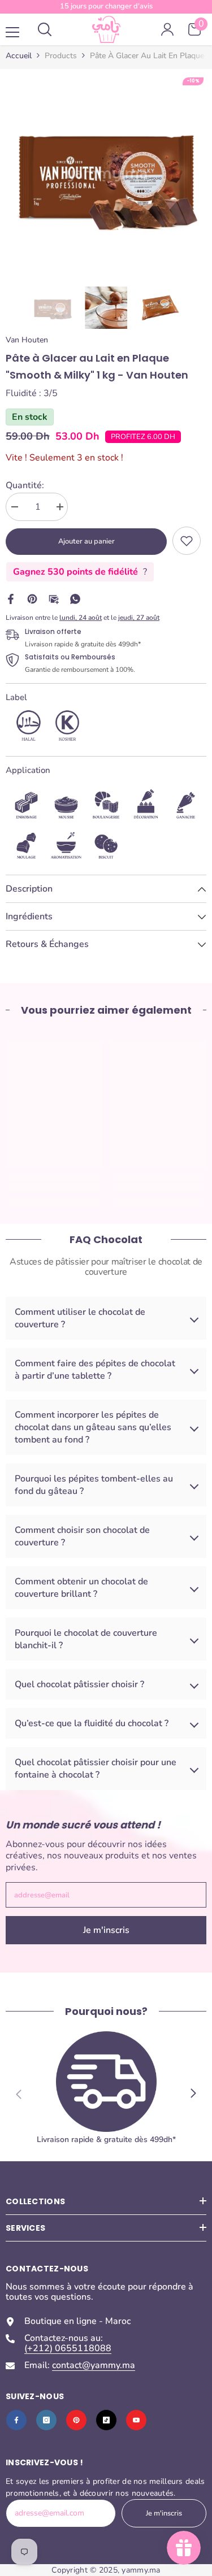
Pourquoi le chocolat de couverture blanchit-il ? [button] (86, 1639)
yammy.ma (141, 2570)
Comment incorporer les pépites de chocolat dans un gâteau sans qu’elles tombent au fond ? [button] (93, 1427)
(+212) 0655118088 (68, 2348)
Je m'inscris (106, 1930)
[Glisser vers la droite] (193, 2094)
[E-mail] (54, 598)
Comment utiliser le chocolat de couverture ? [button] (80, 1318)
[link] (187, 541)
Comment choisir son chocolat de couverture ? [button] (82, 1536)
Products (61, 56)
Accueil (19, 56)
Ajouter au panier (86, 541)
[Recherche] (45, 29)
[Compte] (167, 29)
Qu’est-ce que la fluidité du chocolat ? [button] (92, 1723)
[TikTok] (106, 2420)
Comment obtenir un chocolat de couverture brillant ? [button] (81, 1588)
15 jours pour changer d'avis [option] (106, 6)
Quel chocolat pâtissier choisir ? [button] (79, 1684)
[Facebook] (11, 598)
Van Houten (27, 340)
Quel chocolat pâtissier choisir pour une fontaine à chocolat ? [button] (96, 1769)
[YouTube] (136, 2420)
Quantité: (25, 485)
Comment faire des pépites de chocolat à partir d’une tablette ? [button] (95, 1370)
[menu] (12, 32)
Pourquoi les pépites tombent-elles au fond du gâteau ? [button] (94, 1485)
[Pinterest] (32, 598)
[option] (106, 175)
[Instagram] (46, 2420)
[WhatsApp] (75, 598)
